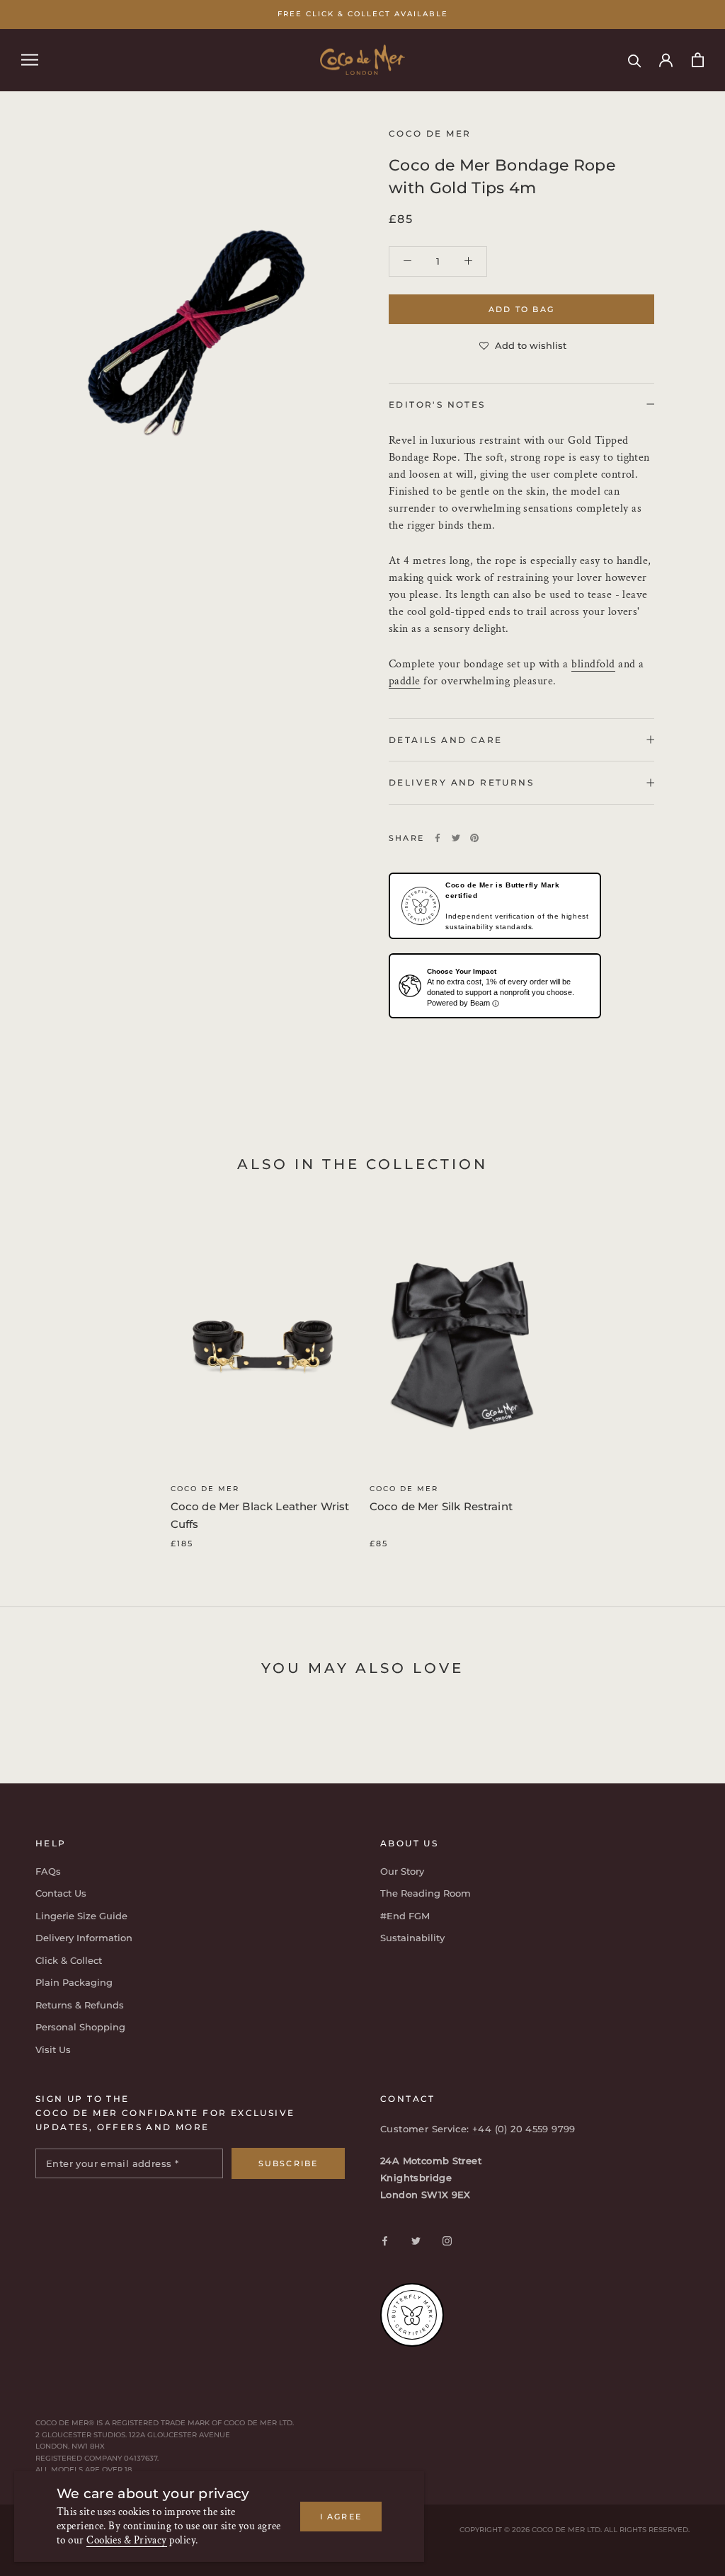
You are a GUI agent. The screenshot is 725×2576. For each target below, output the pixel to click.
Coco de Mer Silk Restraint (441, 1506)
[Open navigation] (30, 60)
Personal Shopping (80, 2027)
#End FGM (405, 1916)
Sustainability (412, 1938)
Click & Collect (69, 1960)
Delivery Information (84, 1938)
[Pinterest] (474, 838)
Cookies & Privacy (127, 2540)
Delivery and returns (461, 782)
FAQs (48, 1871)
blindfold (593, 664)
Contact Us (61, 1893)
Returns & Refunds (80, 2005)
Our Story (402, 1871)
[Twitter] (456, 838)
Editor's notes (437, 404)
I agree (341, 2517)
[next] (681, 1370)
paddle (405, 681)
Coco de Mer (205, 1489)
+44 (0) (491, 2129)
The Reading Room (426, 1893)
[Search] (635, 60)
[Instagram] (447, 2240)
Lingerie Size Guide (81, 1916)
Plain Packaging (74, 1982)
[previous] (44, 1370)
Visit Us (53, 2049)
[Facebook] (438, 838)
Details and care (445, 740)
